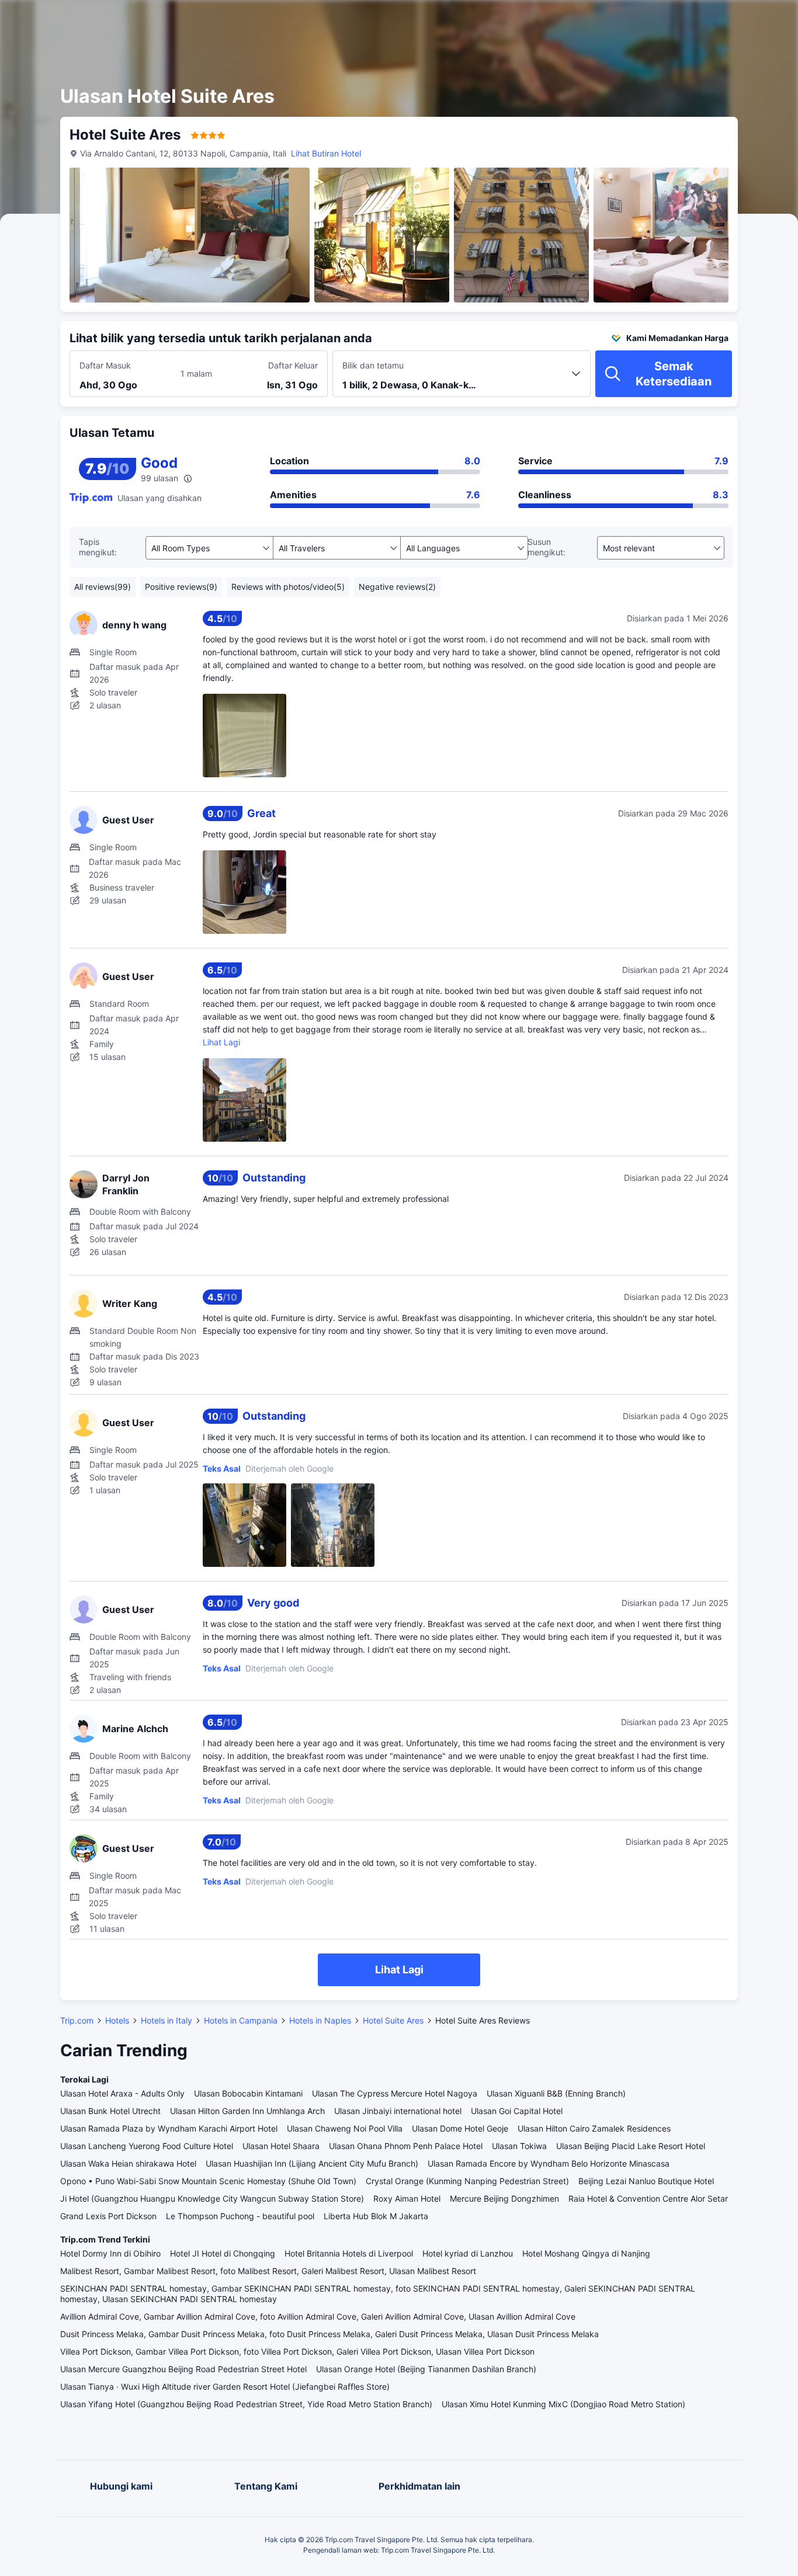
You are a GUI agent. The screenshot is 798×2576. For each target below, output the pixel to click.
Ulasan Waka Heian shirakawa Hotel (128, 2163)
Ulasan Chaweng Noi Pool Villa (345, 2128)
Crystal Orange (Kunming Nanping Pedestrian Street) (467, 2181)
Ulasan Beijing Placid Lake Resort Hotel (631, 2146)
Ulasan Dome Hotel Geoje (460, 2128)
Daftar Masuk (105, 365)
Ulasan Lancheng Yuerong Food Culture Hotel (147, 2146)
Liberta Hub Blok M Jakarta (376, 2216)
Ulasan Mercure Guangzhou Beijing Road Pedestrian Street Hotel (183, 2369)
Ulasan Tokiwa (519, 2146)
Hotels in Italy (166, 2020)
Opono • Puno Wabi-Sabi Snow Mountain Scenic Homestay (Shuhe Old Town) (208, 2181)
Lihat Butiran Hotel (326, 153)
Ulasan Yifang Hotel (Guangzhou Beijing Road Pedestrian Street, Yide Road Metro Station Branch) (246, 2404)
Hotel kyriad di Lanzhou (468, 2253)
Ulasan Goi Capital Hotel (517, 2111)
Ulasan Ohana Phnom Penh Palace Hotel (406, 2146)
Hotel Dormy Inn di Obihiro (110, 2253)
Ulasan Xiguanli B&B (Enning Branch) (556, 2093)
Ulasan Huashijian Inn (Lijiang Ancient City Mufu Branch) (312, 2163)
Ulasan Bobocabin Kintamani (248, 2093)
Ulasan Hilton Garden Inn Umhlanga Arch (247, 2111)
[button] (695, 19)
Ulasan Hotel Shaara (281, 2146)
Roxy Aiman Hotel (407, 2198)
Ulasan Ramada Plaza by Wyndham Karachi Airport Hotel (169, 2128)
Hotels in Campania (241, 2020)
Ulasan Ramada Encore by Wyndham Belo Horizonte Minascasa (549, 2163)
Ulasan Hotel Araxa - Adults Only (122, 2093)
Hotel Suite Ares (393, 2020)
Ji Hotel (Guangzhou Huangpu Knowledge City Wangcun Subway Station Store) (212, 2198)
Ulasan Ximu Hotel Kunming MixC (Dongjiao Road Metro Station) (563, 2404)
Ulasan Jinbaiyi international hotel (398, 2111)
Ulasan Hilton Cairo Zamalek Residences (594, 2128)
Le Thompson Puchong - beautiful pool (240, 2216)
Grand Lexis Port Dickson (108, 2216)
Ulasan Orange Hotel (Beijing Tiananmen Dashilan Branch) (426, 2369)
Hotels (117, 2020)
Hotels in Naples (320, 2020)
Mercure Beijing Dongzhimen (504, 2198)
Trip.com (77, 2020)
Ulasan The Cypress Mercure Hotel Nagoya (395, 2093)
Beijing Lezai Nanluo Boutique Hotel (646, 2181)
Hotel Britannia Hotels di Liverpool (349, 2253)
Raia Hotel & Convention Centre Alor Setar (648, 2198)
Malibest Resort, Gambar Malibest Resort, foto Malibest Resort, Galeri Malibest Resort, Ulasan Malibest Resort (268, 2271)
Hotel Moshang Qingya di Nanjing (586, 2253)
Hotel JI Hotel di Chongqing (223, 2253)
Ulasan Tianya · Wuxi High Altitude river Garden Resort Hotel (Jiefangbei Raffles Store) (225, 2386)
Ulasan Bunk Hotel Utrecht (110, 2111)
